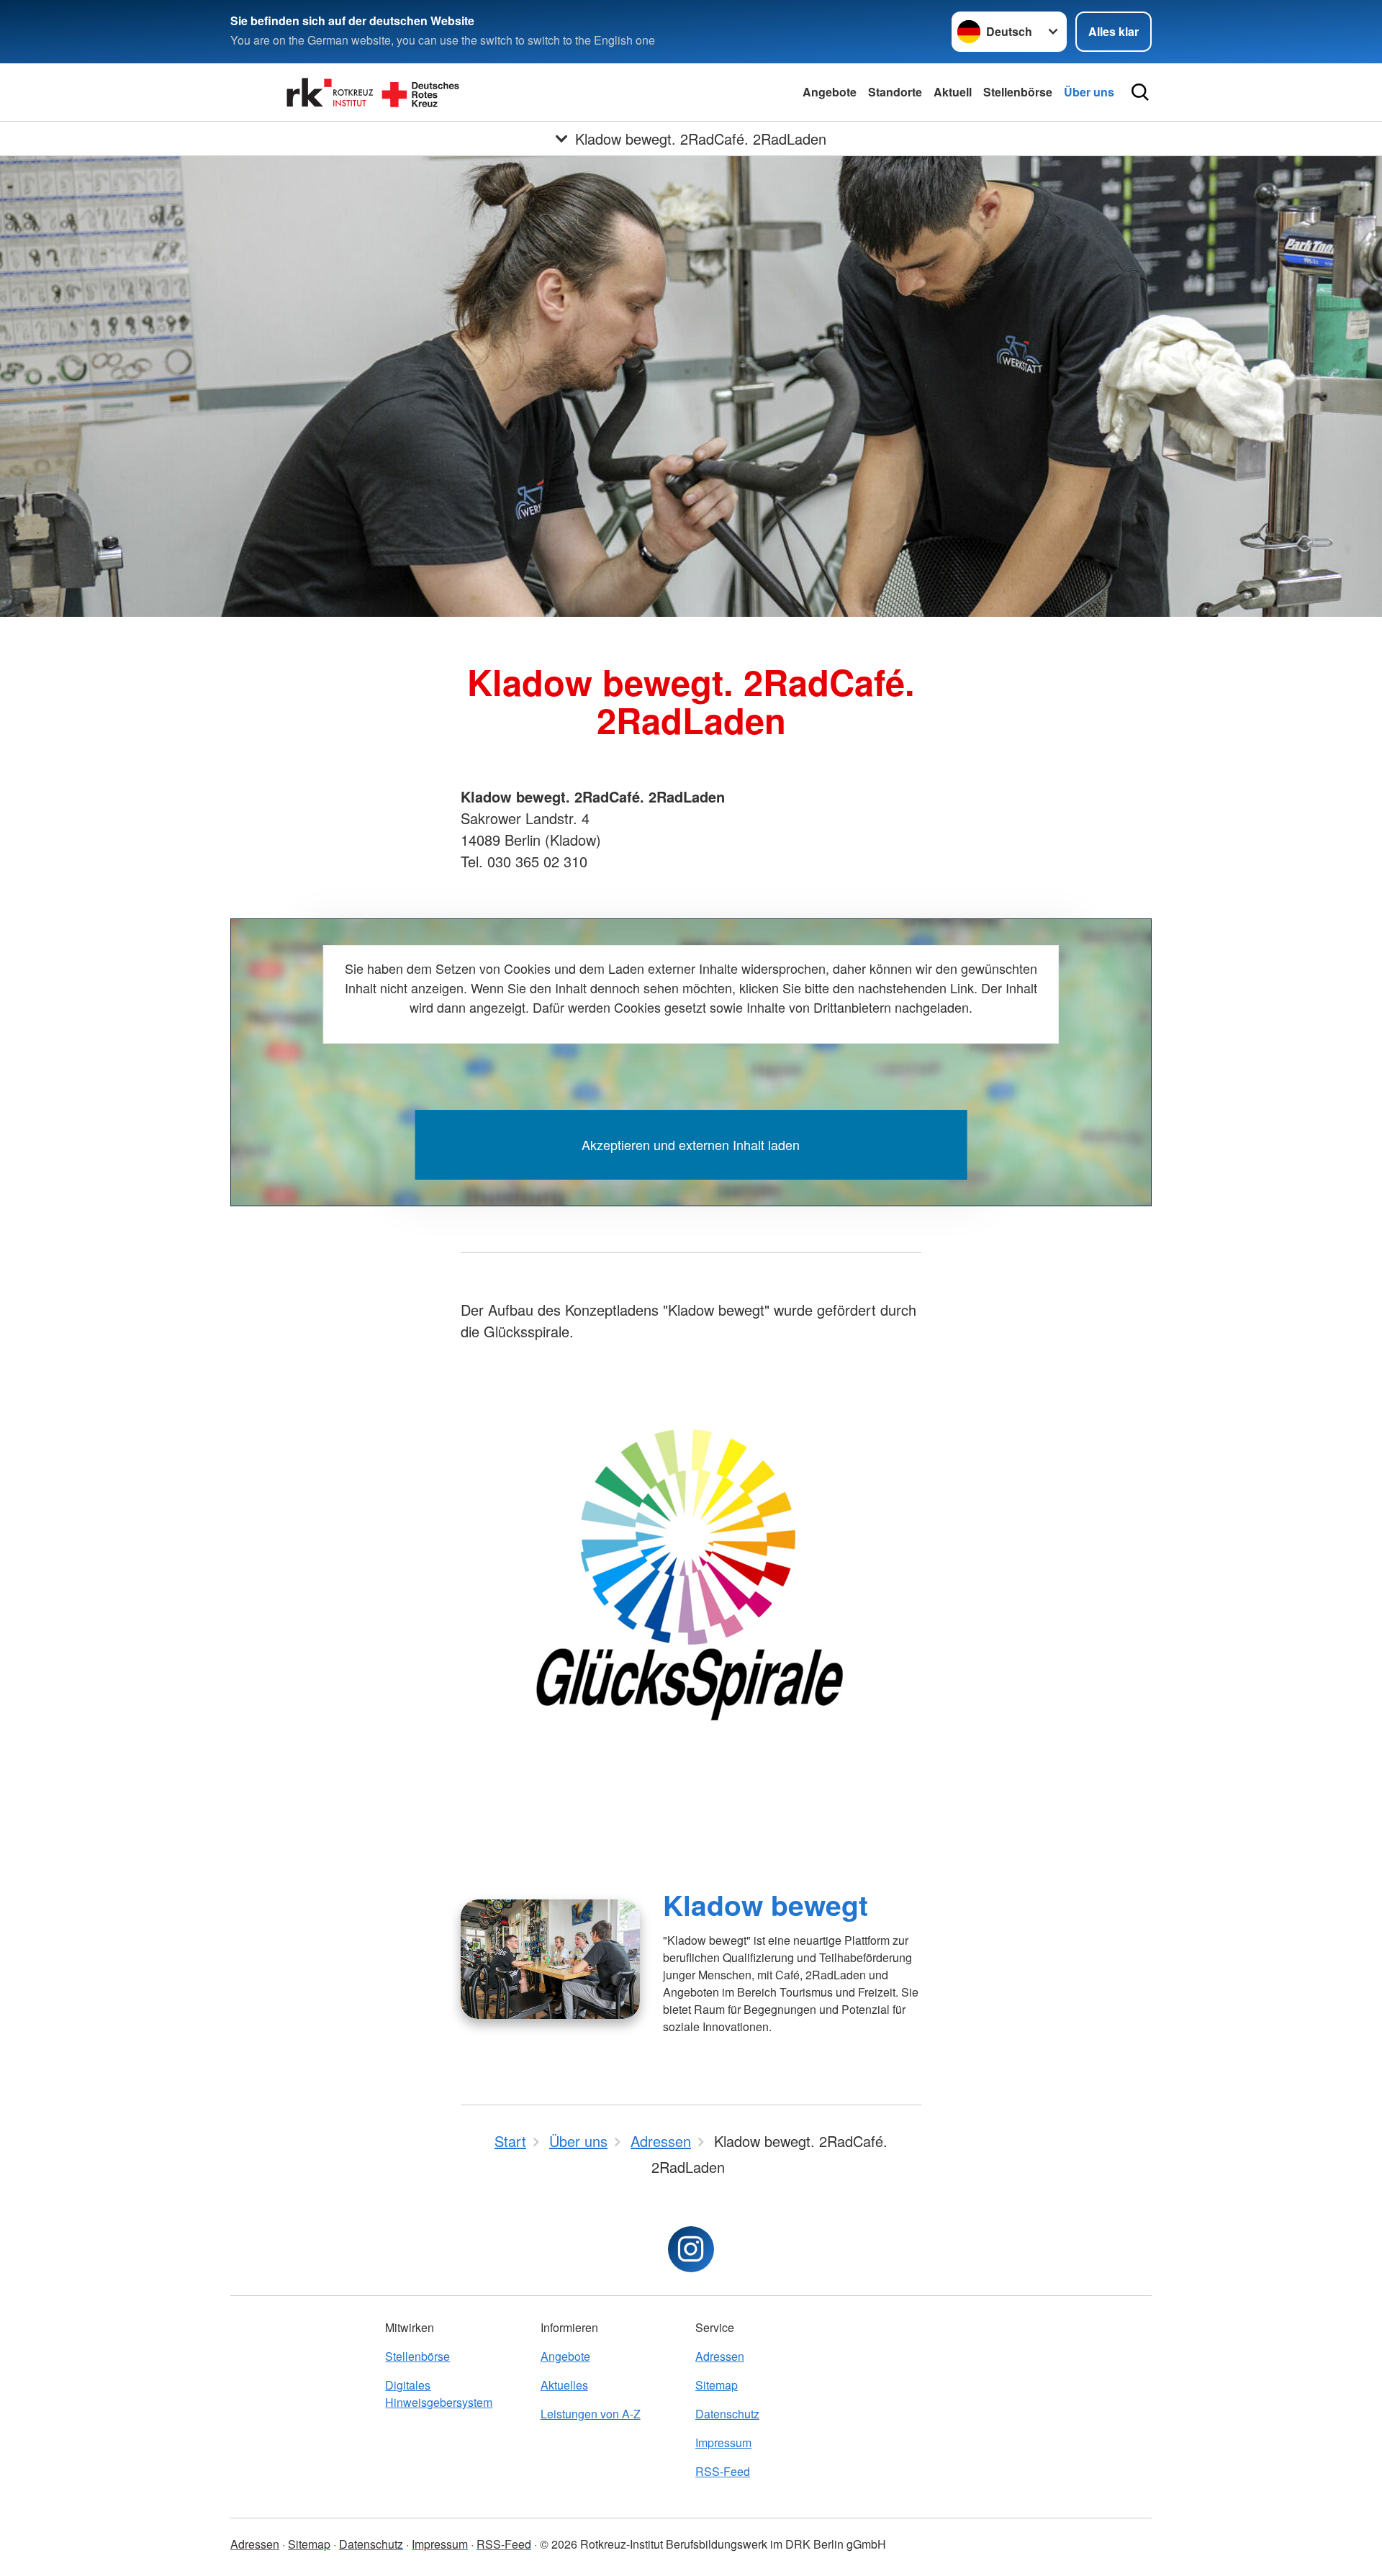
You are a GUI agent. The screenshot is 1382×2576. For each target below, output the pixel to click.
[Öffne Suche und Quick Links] (1140, 92)
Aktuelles (564, 2385)
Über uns (1089, 92)
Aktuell (953, 92)
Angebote (830, 92)
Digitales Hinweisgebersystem (439, 2394)
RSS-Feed (723, 2471)
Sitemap (717, 2385)
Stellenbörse (1018, 92)
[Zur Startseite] (374, 92)
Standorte (895, 92)
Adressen (720, 2356)
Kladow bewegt (765, 1904)
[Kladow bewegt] (550, 1959)
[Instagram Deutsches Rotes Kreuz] (691, 2249)
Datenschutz (727, 2414)
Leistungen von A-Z (591, 2414)
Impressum (723, 2442)
